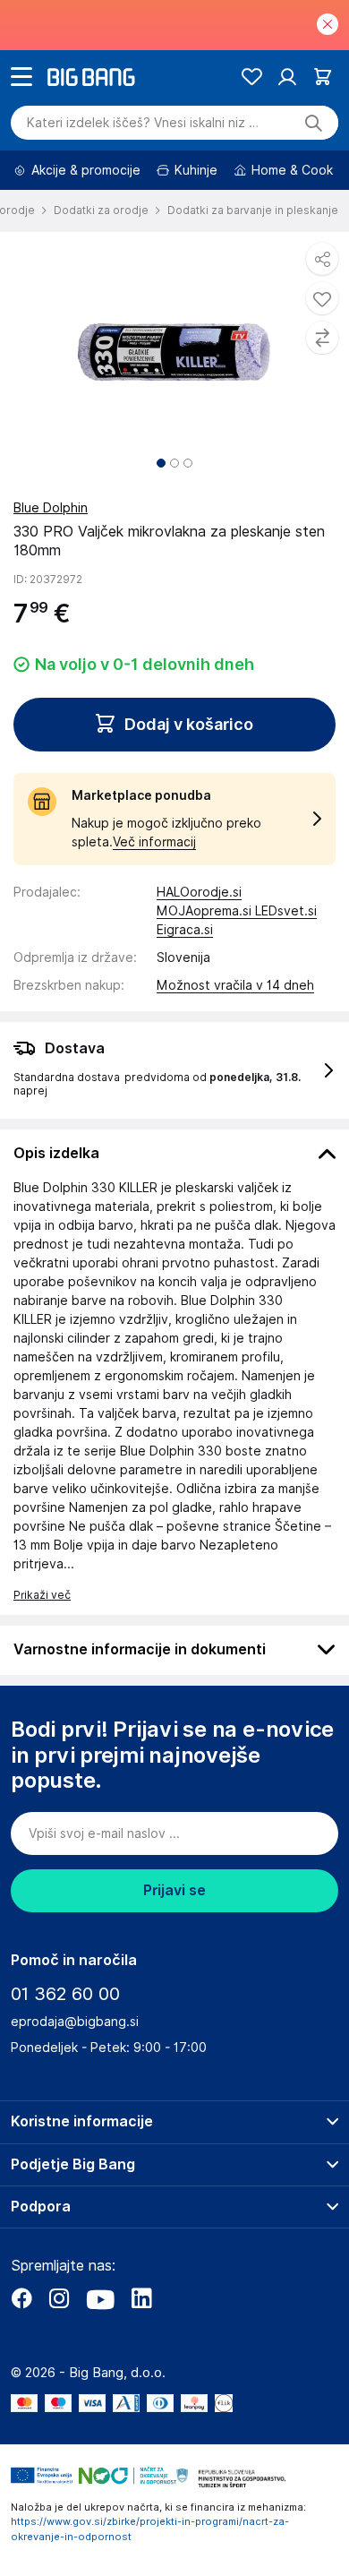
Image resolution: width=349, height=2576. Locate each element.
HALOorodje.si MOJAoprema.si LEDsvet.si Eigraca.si (237, 911)
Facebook (21, 2298)
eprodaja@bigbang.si (75, 2022)
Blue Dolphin (51, 508)
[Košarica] (323, 77)
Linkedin (141, 2298)
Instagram (59, 2298)
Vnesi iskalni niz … (143, 123)
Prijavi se (174, 1890)
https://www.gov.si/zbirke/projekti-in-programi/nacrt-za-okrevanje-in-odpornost (150, 2529)
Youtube (100, 2298)
